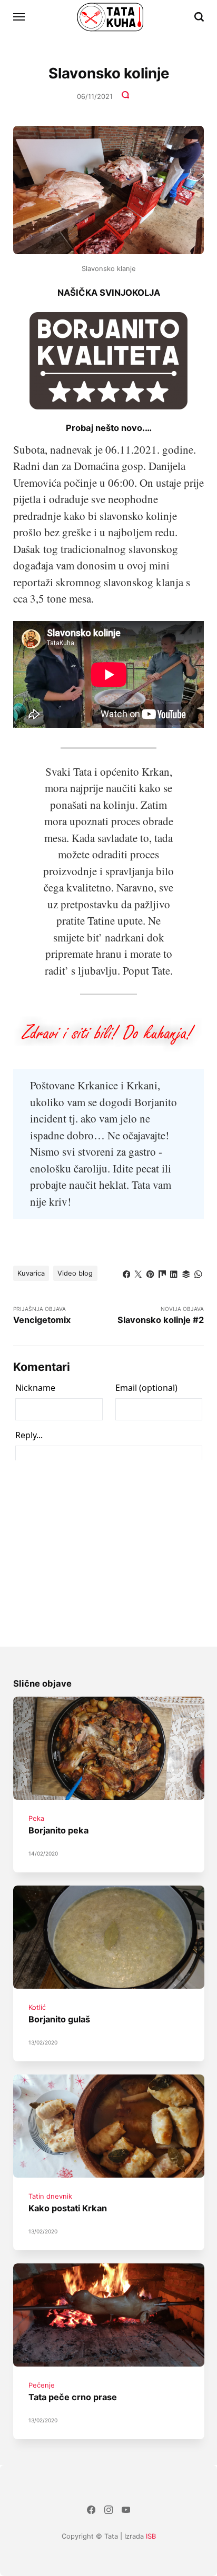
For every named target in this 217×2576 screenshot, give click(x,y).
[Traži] (199, 17)
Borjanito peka (58, 1831)
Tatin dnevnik (50, 2196)
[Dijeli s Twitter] (138, 1272)
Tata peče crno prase (72, 2397)
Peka (36, 1818)
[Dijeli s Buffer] (186, 1272)
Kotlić (37, 2007)
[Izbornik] (19, 17)
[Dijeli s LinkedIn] (174, 1272)
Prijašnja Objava (42, 1315)
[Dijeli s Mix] (162, 1272)
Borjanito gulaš (59, 2019)
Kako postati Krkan (67, 2208)
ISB (151, 2536)
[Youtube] (126, 2511)
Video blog (75, 1273)
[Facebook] (91, 2511)
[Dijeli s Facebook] (127, 1272)
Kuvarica (31, 1273)
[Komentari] (126, 96)
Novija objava (161, 1315)
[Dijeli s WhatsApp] (198, 1272)
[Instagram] (109, 2511)
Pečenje (41, 2385)
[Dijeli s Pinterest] (150, 1272)
